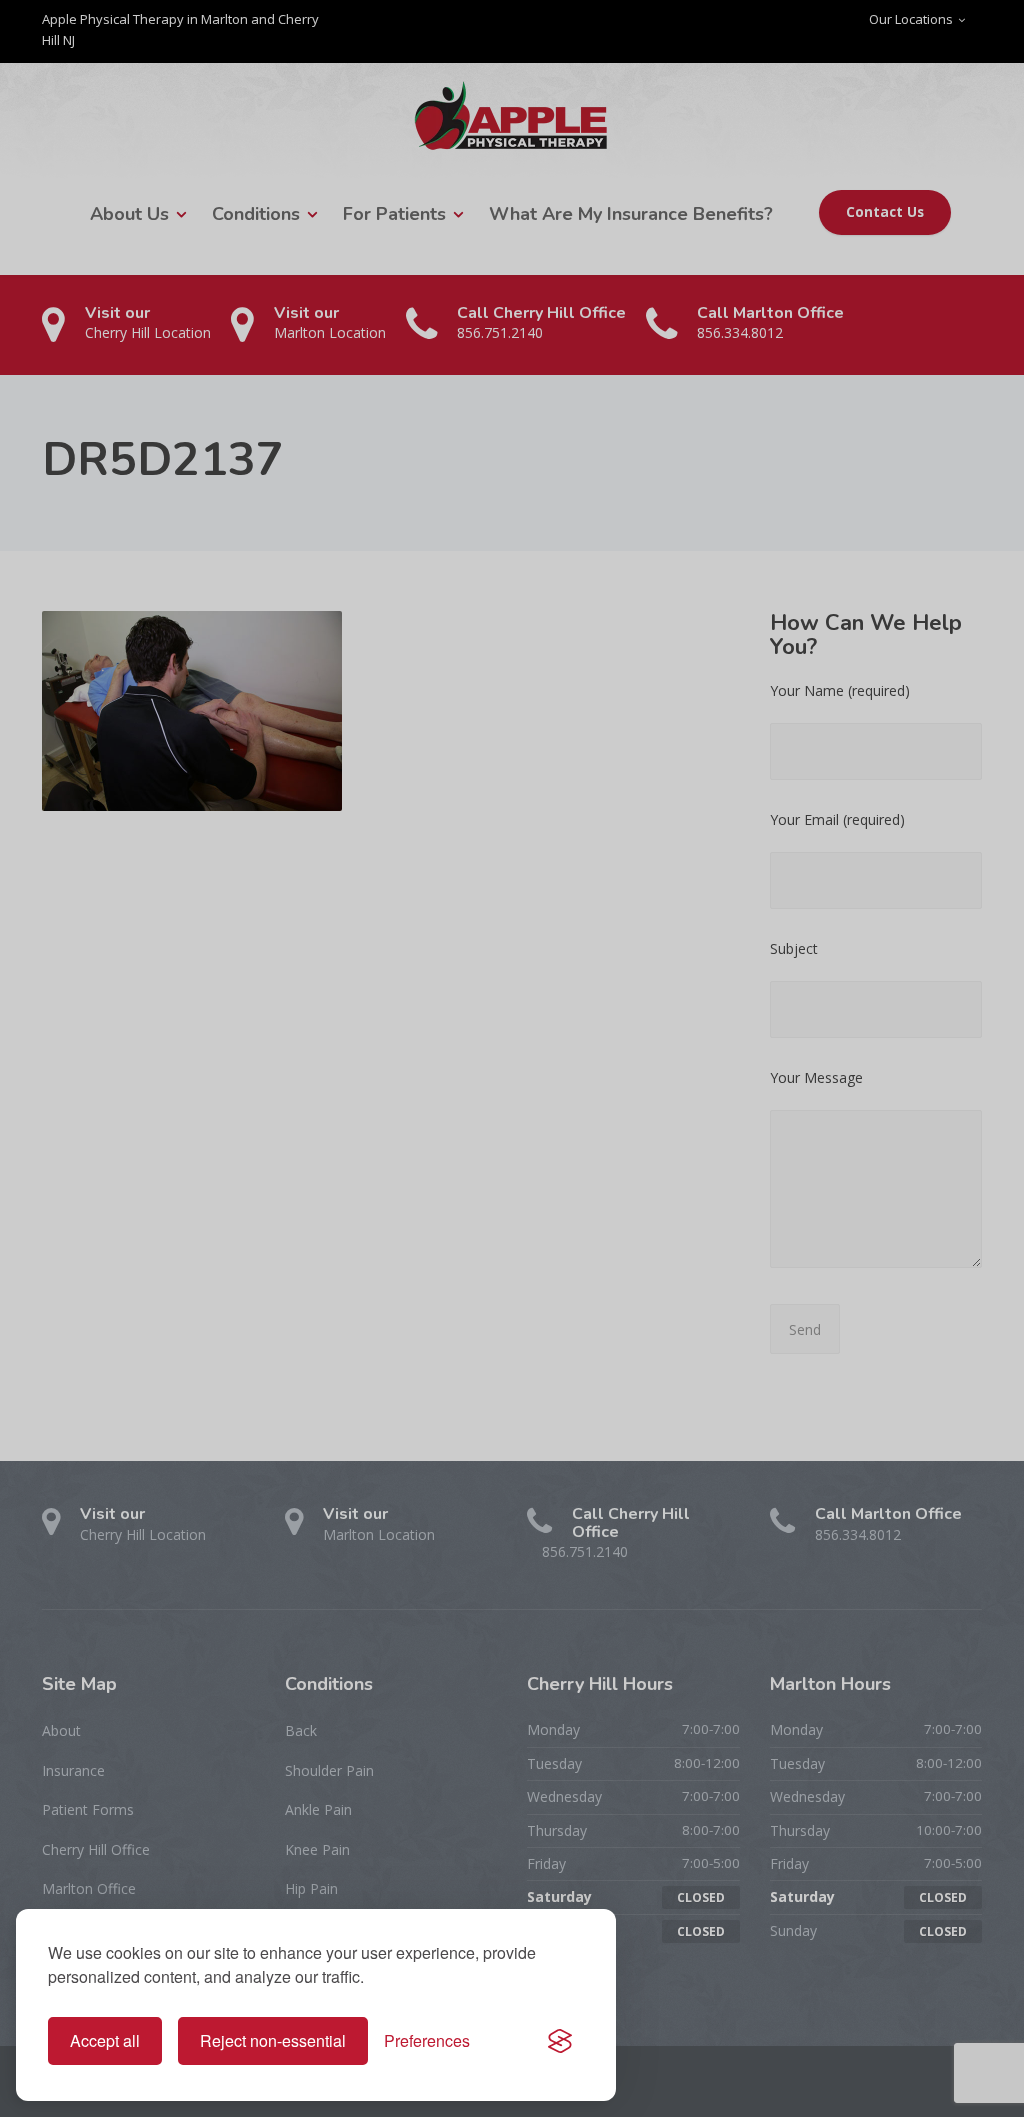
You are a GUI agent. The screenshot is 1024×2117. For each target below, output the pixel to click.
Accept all (105, 2040)
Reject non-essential (273, 2040)
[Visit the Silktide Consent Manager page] (560, 2041)
